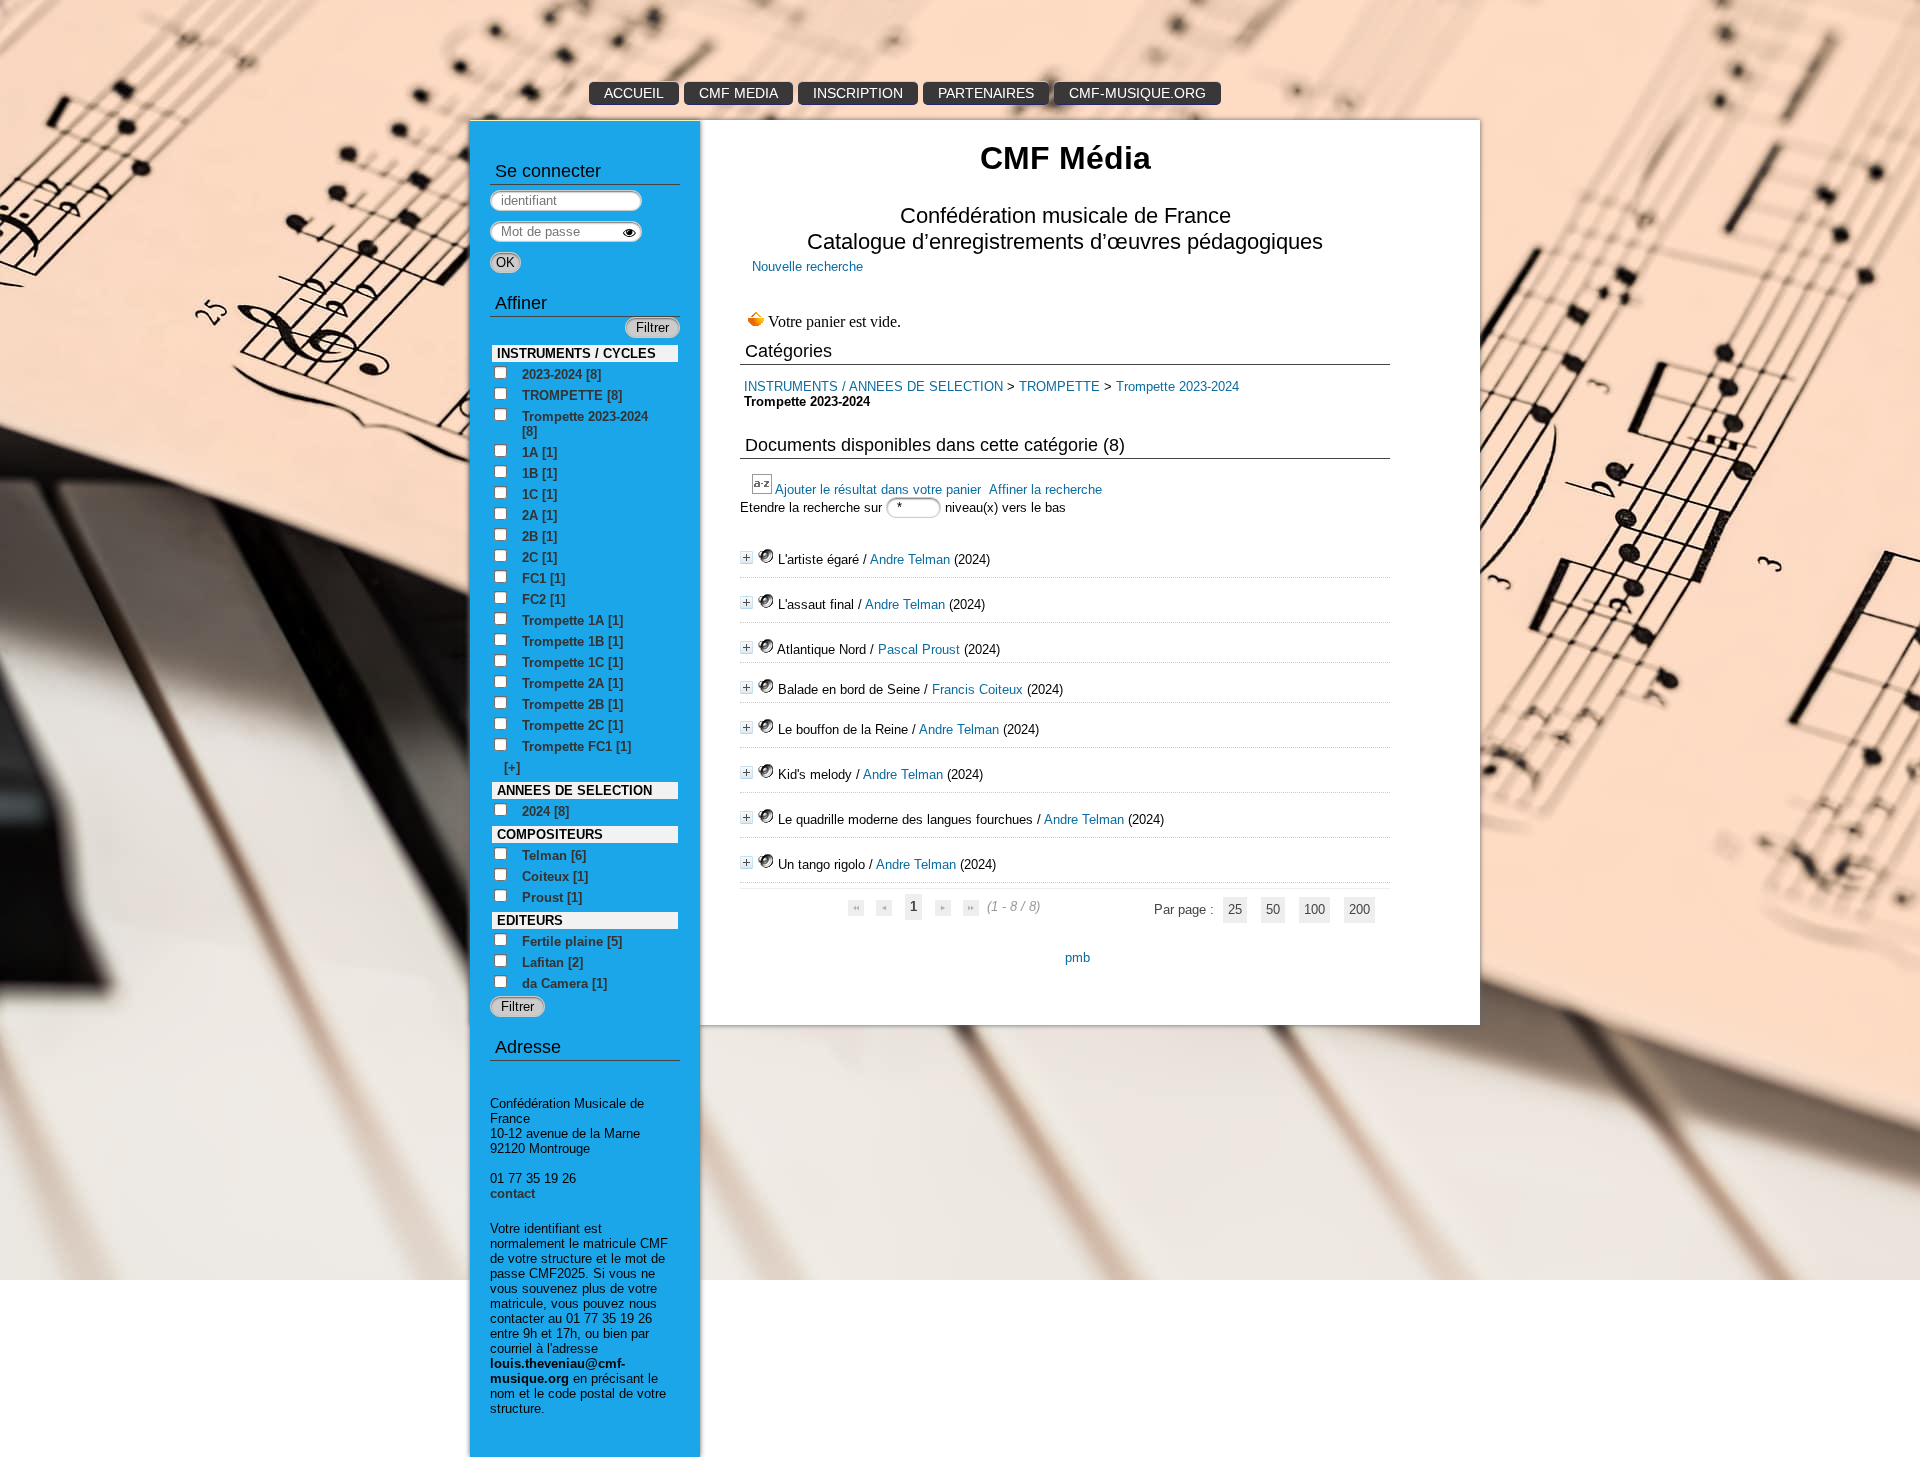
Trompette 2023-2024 (1177, 386)
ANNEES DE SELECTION (574, 790)
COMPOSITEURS (550, 834)
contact (512, 1193)
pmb (1077, 957)
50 (1273, 909)
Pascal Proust (919, 649)
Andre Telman (910, 559)
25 (1235, 909)
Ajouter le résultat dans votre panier (878, 489)
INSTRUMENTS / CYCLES (576, 353)
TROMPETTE (1061, 386)
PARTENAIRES (986, 93)
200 (1359, 909)
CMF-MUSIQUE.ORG (1137, 93)
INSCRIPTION (858, 93)
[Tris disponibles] (763, 489)
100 (1314, 909)
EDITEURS (530, 920)
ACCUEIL (634, 93)
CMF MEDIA (738, 93)
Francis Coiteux (977, 689)
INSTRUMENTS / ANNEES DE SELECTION (873, 386)
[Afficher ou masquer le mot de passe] (629, 232)
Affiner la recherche (1045, 489)
